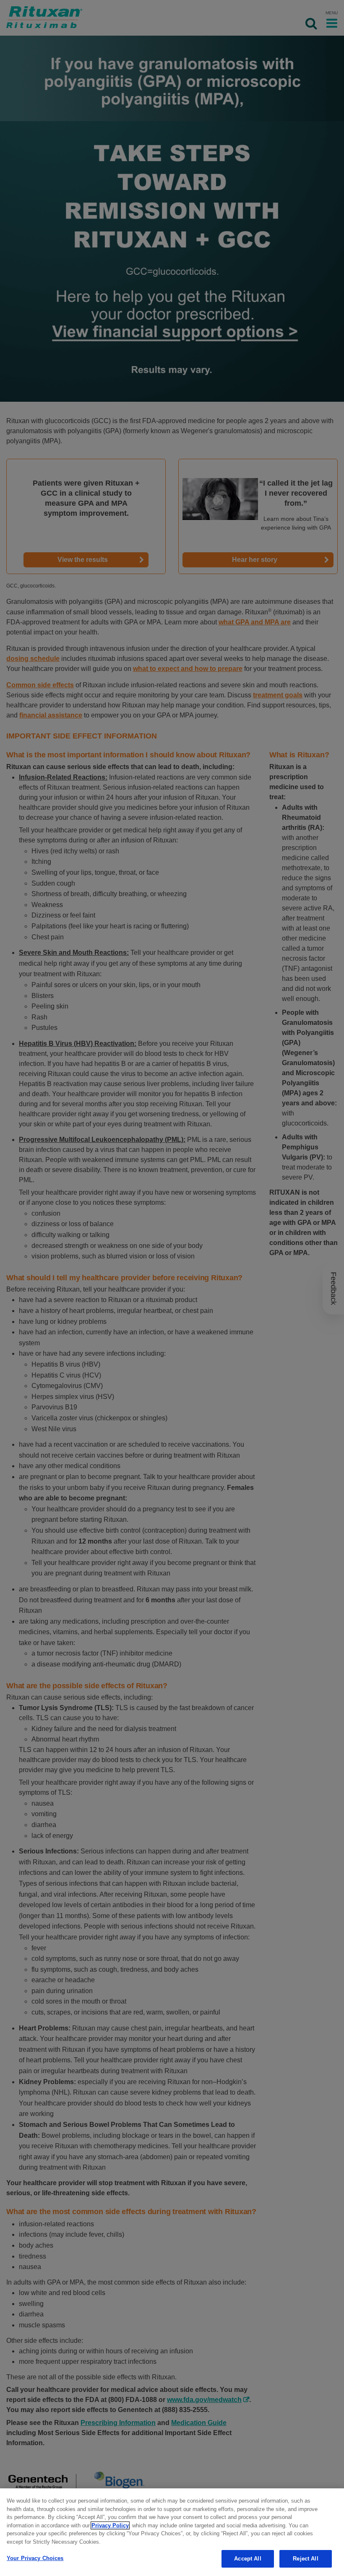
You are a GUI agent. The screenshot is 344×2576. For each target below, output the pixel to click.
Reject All (305, 2559)
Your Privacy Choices (35, 2558)
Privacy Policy (110, 2525)
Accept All (248, 2559)
